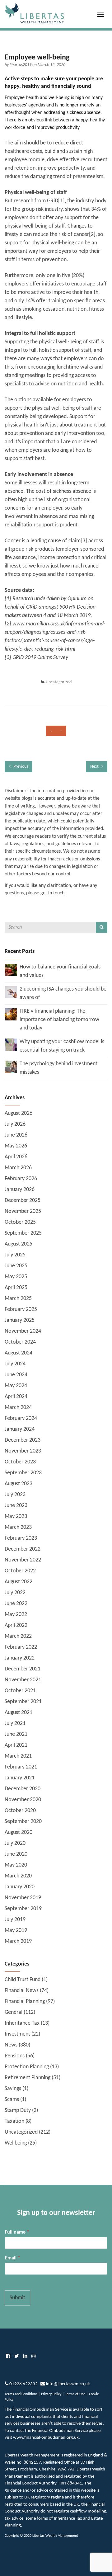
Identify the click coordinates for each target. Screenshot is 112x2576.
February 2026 (21, 1179)
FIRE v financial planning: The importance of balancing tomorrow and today (59, 1020)
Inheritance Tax (22, 2023)
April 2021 (16, 1745)
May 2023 (16, 1516)
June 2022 (16, 1604)
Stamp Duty (18, 2110)
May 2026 (16, 1146)
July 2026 (15, 1124)
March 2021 (18, 1756)
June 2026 (16, 1135)
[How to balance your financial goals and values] (11, 970)
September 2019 (23, 1909)
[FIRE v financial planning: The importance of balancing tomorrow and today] (11, 1014)
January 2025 (20, 1320)
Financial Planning (25, 2001)
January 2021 (20, 1778)
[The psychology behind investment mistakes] (11, 1067)
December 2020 (23, 1789)
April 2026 (16, 1157)
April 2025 (16, 1288)
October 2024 (20, 1342)
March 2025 (18, 1299)
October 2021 (20, 1691)
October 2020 (20, 1811)
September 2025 (23, 1233)
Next (95, 767)
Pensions (15, 2056)
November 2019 (23, 1898)
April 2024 (16, 1397)
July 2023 (15, 1495)
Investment (17, 2034)
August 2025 (19, 1244)
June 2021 (16, 1734)
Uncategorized (59, 682)
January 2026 (20, 1190)
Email (13, 2258)
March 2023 (18, 1527)
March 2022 (18, 1636)
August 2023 (19, 1484)
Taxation (14, 2121)
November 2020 (23, 1800)
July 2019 (15, 1920)
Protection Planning (27, 2067)
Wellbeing (16, 2143)
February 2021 (21, 1767)
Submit (17, 2298)
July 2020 (15, 1843)
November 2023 (23, 1451)
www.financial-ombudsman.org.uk (46, 2438)
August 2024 (19, 1353)
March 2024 (18, 1408)
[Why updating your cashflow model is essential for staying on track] (11, 1045)
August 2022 (19, 1582)
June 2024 (16, 1375)
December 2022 (23, 1549)
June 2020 (16, 1854)
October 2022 (20, 1571)
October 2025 (20, 1222)
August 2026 (19, 1113)
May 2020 (16, 1865)
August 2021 (19, 1713)
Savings (13, 2089)
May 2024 (16, 1386)
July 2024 (15, 1364)
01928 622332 (23, 2384)
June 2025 (16, 1266)
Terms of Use (75, 2394)
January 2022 (20, 1658)
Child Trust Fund (23, 1980)
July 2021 (15, 1724)
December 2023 (23, 1440)
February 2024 (21, 1418)
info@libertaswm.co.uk (68, 2384)
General (14, 2012)
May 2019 (16, 1931)
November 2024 (23, 1331)
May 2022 (16, 1615)
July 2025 (15, 1255)
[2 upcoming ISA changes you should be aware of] (11, 992)
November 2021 (23, 1680)
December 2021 (23, 1669)
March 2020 (18, 1876)
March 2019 (18, 1941)
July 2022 (15, 1593)
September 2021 (23, 1702)
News (11, 2045)
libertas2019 (21, 65)
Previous (20, 767)
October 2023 (20, 1462)
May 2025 (16, 1277)
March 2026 (18, 1168)
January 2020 (20, 1887)
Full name (17, 2232)
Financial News (22, 1991)
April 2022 (16, 1625)
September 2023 (23, 1473)
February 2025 (21, 1309)
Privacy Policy (51, 2394)
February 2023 (21, 1538)
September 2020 (23, 1822)
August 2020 (19, 1832)
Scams (12, 2100)
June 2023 (16, 1506)
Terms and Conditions (21, 2394)
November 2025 (23, 1211)
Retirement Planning (28, 2078)
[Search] (102, 927)
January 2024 (20, 1429)
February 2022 (21, 1647)
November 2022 (23, 1560)
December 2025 (23, 1201)
